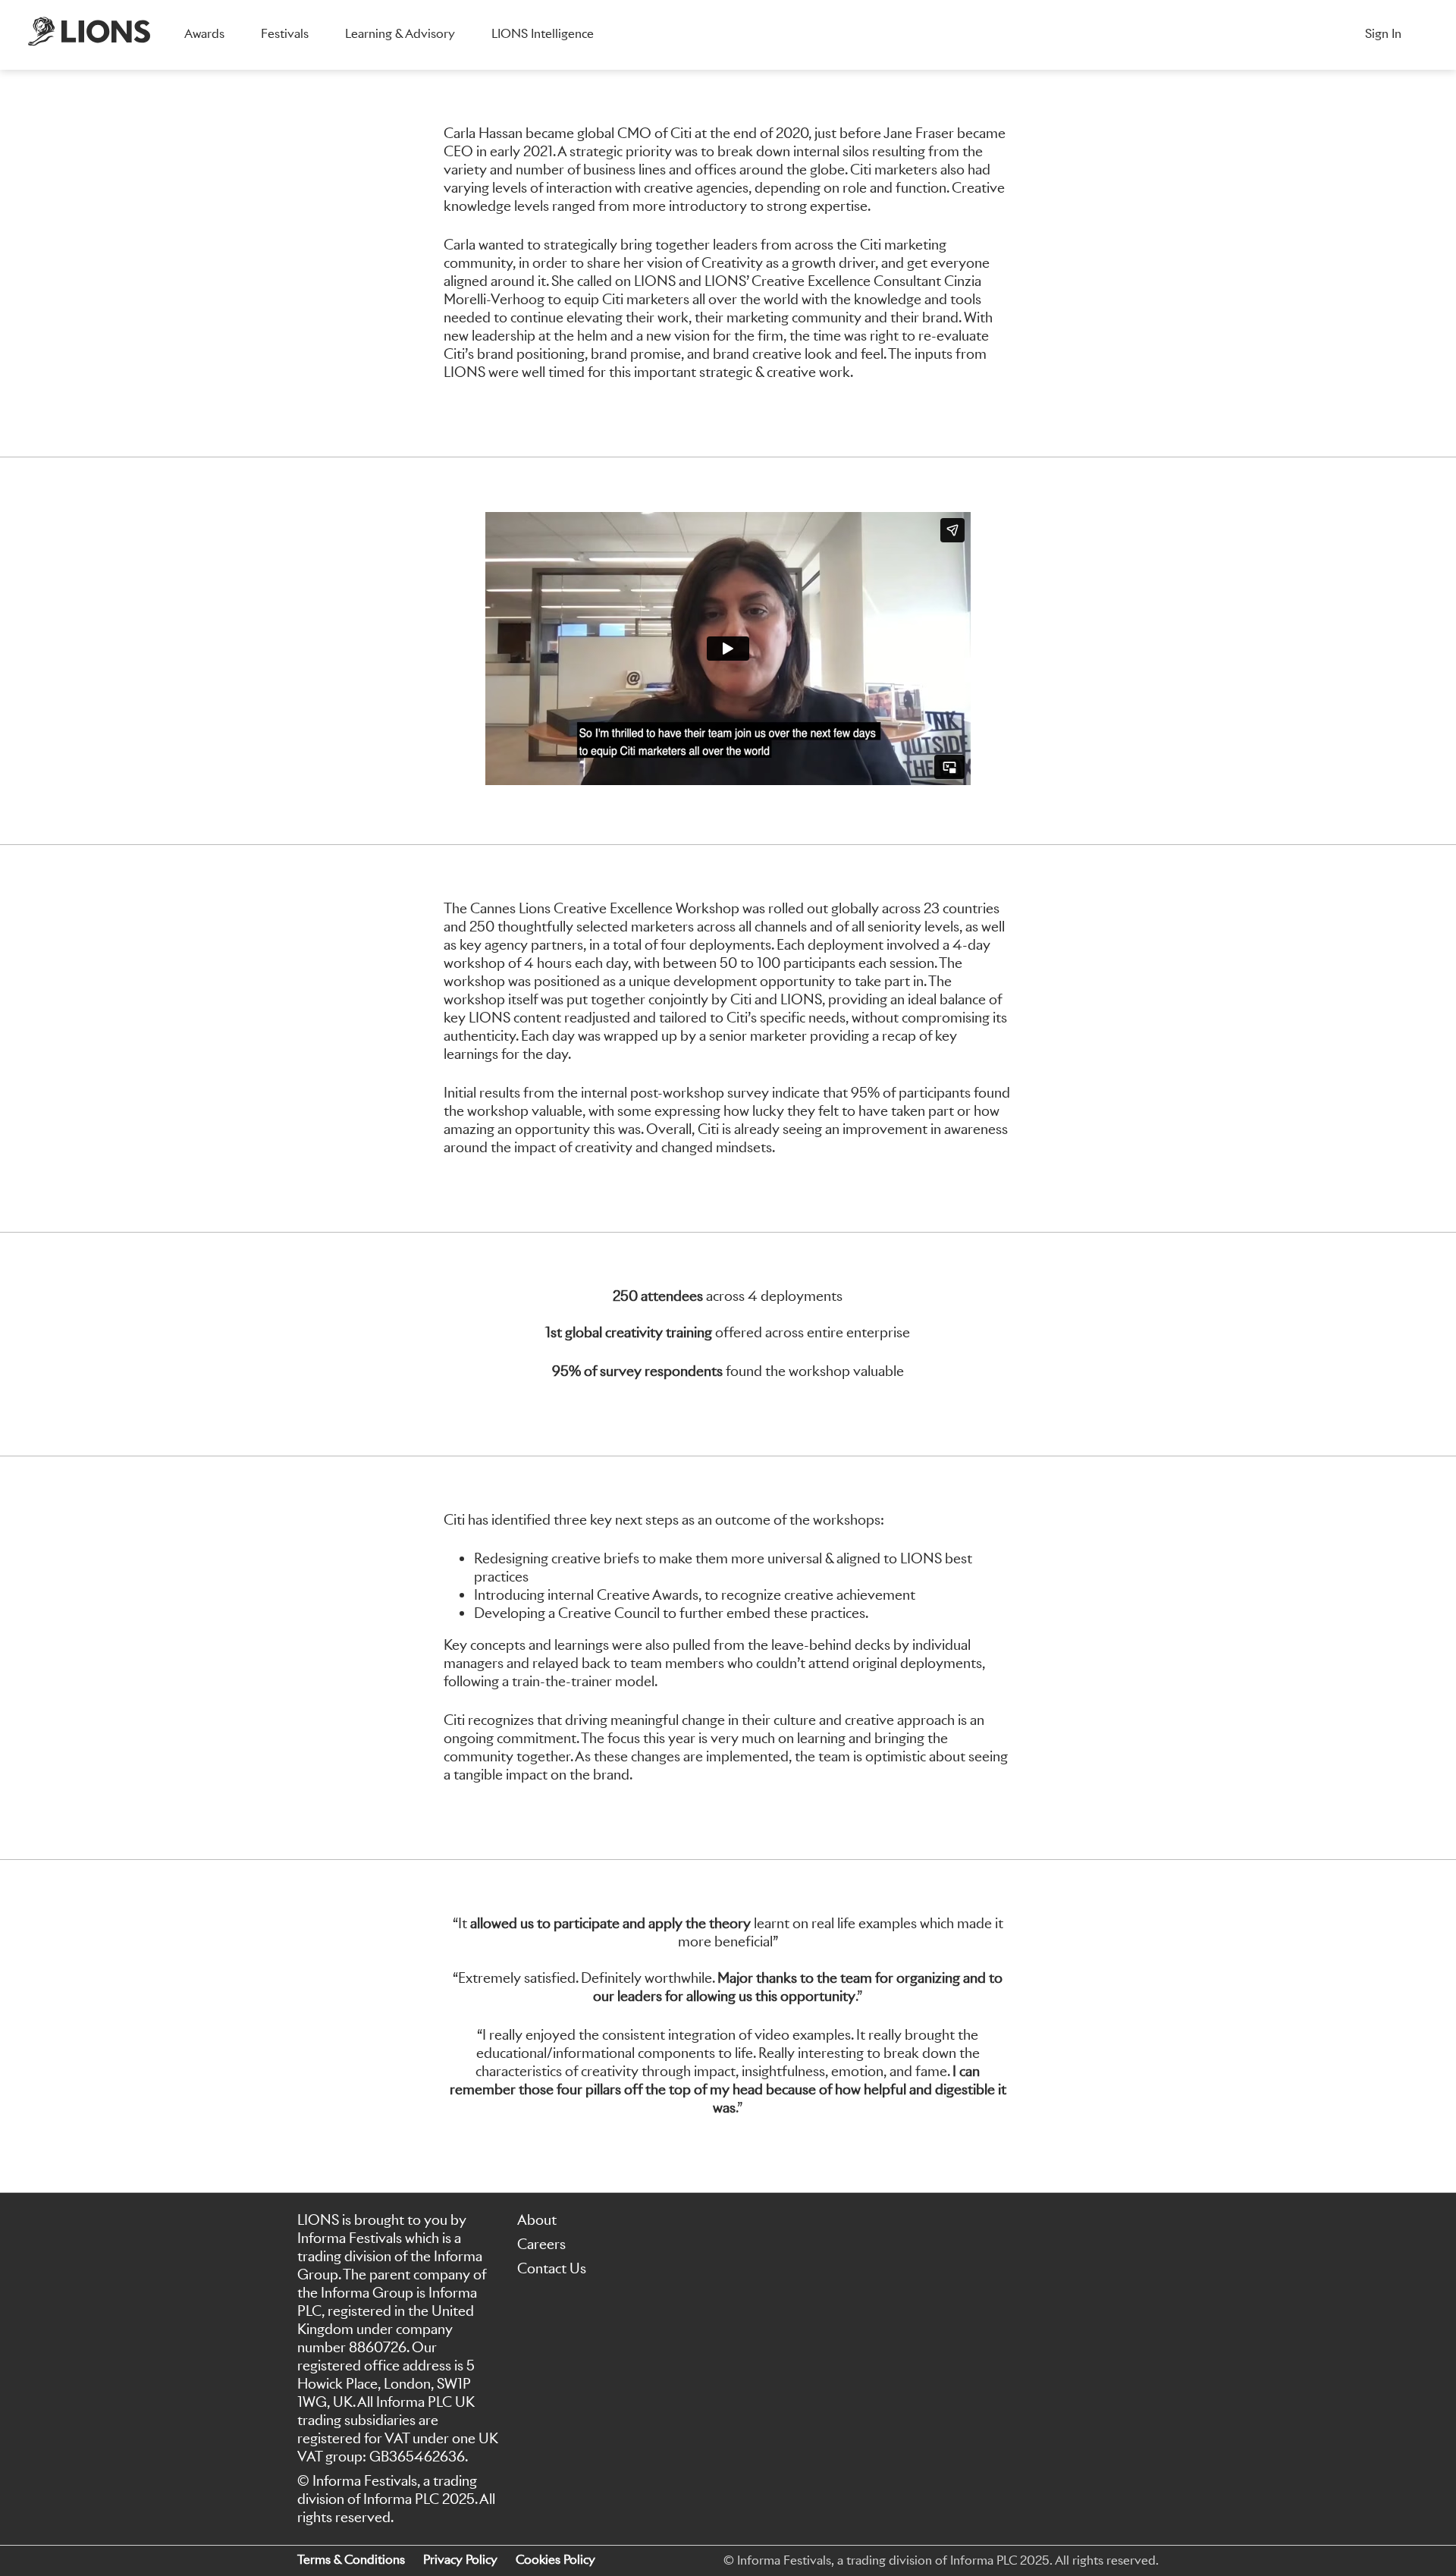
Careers (541, 2244)
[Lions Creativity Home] (89, 35)
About (537, 2220)
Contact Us (552, 2268)
